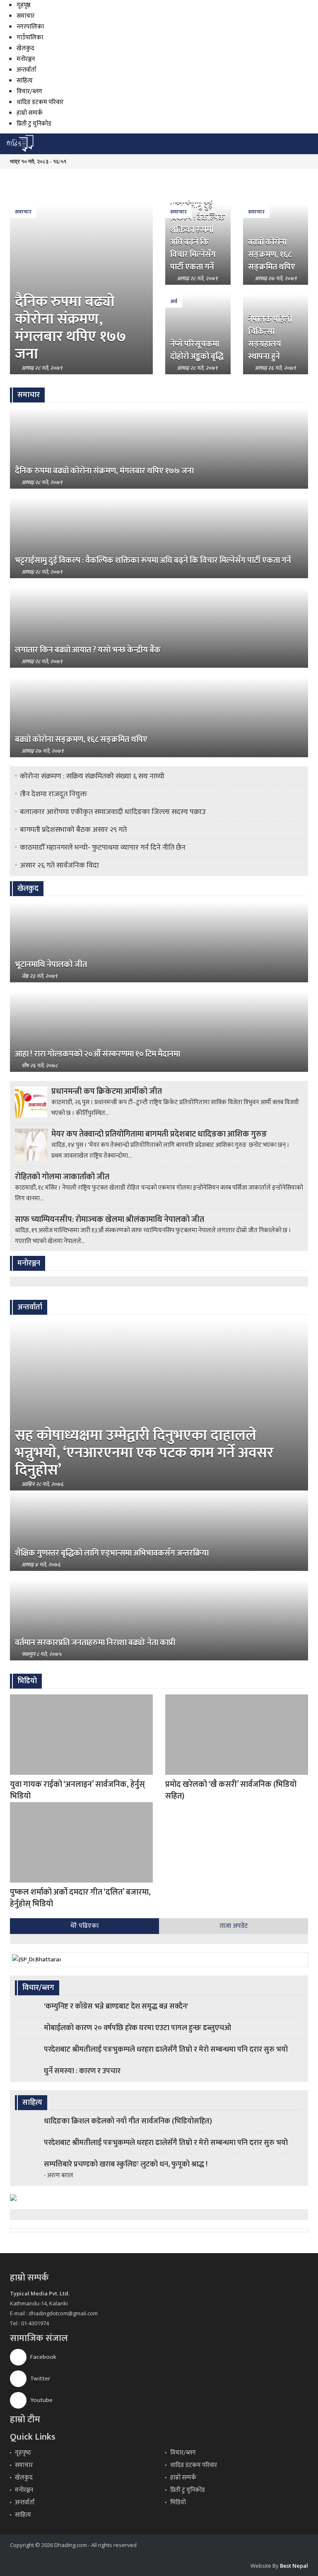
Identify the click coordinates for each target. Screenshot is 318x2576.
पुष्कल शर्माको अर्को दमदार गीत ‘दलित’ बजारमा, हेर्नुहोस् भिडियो (80, 1898)
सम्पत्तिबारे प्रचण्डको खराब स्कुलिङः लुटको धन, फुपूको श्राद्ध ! (126, 2164)
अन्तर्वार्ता (26, 70)
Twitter (40, 2378)
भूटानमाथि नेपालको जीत (51, 964)
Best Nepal (294, 2566)
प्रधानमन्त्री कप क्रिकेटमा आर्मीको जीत (107, 1091)
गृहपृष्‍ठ (23, 2453)
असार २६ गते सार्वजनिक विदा (59, 865)
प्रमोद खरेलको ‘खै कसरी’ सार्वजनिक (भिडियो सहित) (231, 1790)
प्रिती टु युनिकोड (34, 124)
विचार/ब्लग (29, 91)
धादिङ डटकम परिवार (40, 102)
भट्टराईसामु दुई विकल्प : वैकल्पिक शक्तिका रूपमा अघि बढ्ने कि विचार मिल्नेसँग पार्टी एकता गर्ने (198, 236)
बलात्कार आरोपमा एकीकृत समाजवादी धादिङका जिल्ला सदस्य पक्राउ (113, 812)
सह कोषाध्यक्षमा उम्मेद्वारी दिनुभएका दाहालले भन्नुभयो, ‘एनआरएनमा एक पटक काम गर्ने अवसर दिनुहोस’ (144, 1453)
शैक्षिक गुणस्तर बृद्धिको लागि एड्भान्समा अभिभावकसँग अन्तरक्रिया (112, 1553)
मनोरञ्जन (26, 59)
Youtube (41, 2400)
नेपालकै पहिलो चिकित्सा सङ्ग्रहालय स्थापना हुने (270, 338)
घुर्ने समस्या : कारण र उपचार (82, 2071)
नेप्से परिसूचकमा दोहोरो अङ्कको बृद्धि (197, 350)
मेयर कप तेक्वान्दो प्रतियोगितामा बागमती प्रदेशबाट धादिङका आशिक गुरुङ (159, 1134)
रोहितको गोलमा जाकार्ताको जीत (62, 1177)
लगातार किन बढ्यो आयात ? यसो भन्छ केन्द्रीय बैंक (88, 650)
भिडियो (178, 2502)
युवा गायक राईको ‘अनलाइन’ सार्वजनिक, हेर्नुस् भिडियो (77, 1790)
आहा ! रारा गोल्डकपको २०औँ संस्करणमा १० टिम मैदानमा (98, 1054)
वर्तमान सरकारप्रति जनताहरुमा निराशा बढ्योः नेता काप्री (95, 1643)
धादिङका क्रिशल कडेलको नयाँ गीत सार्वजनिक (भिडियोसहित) (128, 2121)
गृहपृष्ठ (24, 5)
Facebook (43, 2357)
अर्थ (174, 301)
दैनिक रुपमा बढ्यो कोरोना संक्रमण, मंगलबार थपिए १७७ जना (71, 328)
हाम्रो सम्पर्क (30, 113)
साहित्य (25, 81)
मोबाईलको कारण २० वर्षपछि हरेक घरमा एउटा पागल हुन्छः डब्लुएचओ (137, 2028)
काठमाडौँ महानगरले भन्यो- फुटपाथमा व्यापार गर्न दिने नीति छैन (103, 848)
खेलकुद (25, 48)
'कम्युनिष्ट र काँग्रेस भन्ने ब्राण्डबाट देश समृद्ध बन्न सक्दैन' (116, 2007)
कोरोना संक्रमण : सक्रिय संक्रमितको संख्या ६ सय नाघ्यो (92, 776)
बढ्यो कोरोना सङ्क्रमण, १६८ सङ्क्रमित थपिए (272, 254)
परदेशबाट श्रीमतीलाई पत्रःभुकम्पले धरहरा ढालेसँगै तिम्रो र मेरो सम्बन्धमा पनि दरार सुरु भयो (166, 2050)
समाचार (25, 16)
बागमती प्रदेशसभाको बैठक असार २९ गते (73, 830)
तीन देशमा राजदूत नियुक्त (53, 794)
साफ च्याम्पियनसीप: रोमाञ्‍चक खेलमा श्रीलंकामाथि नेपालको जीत (110, 1219)
